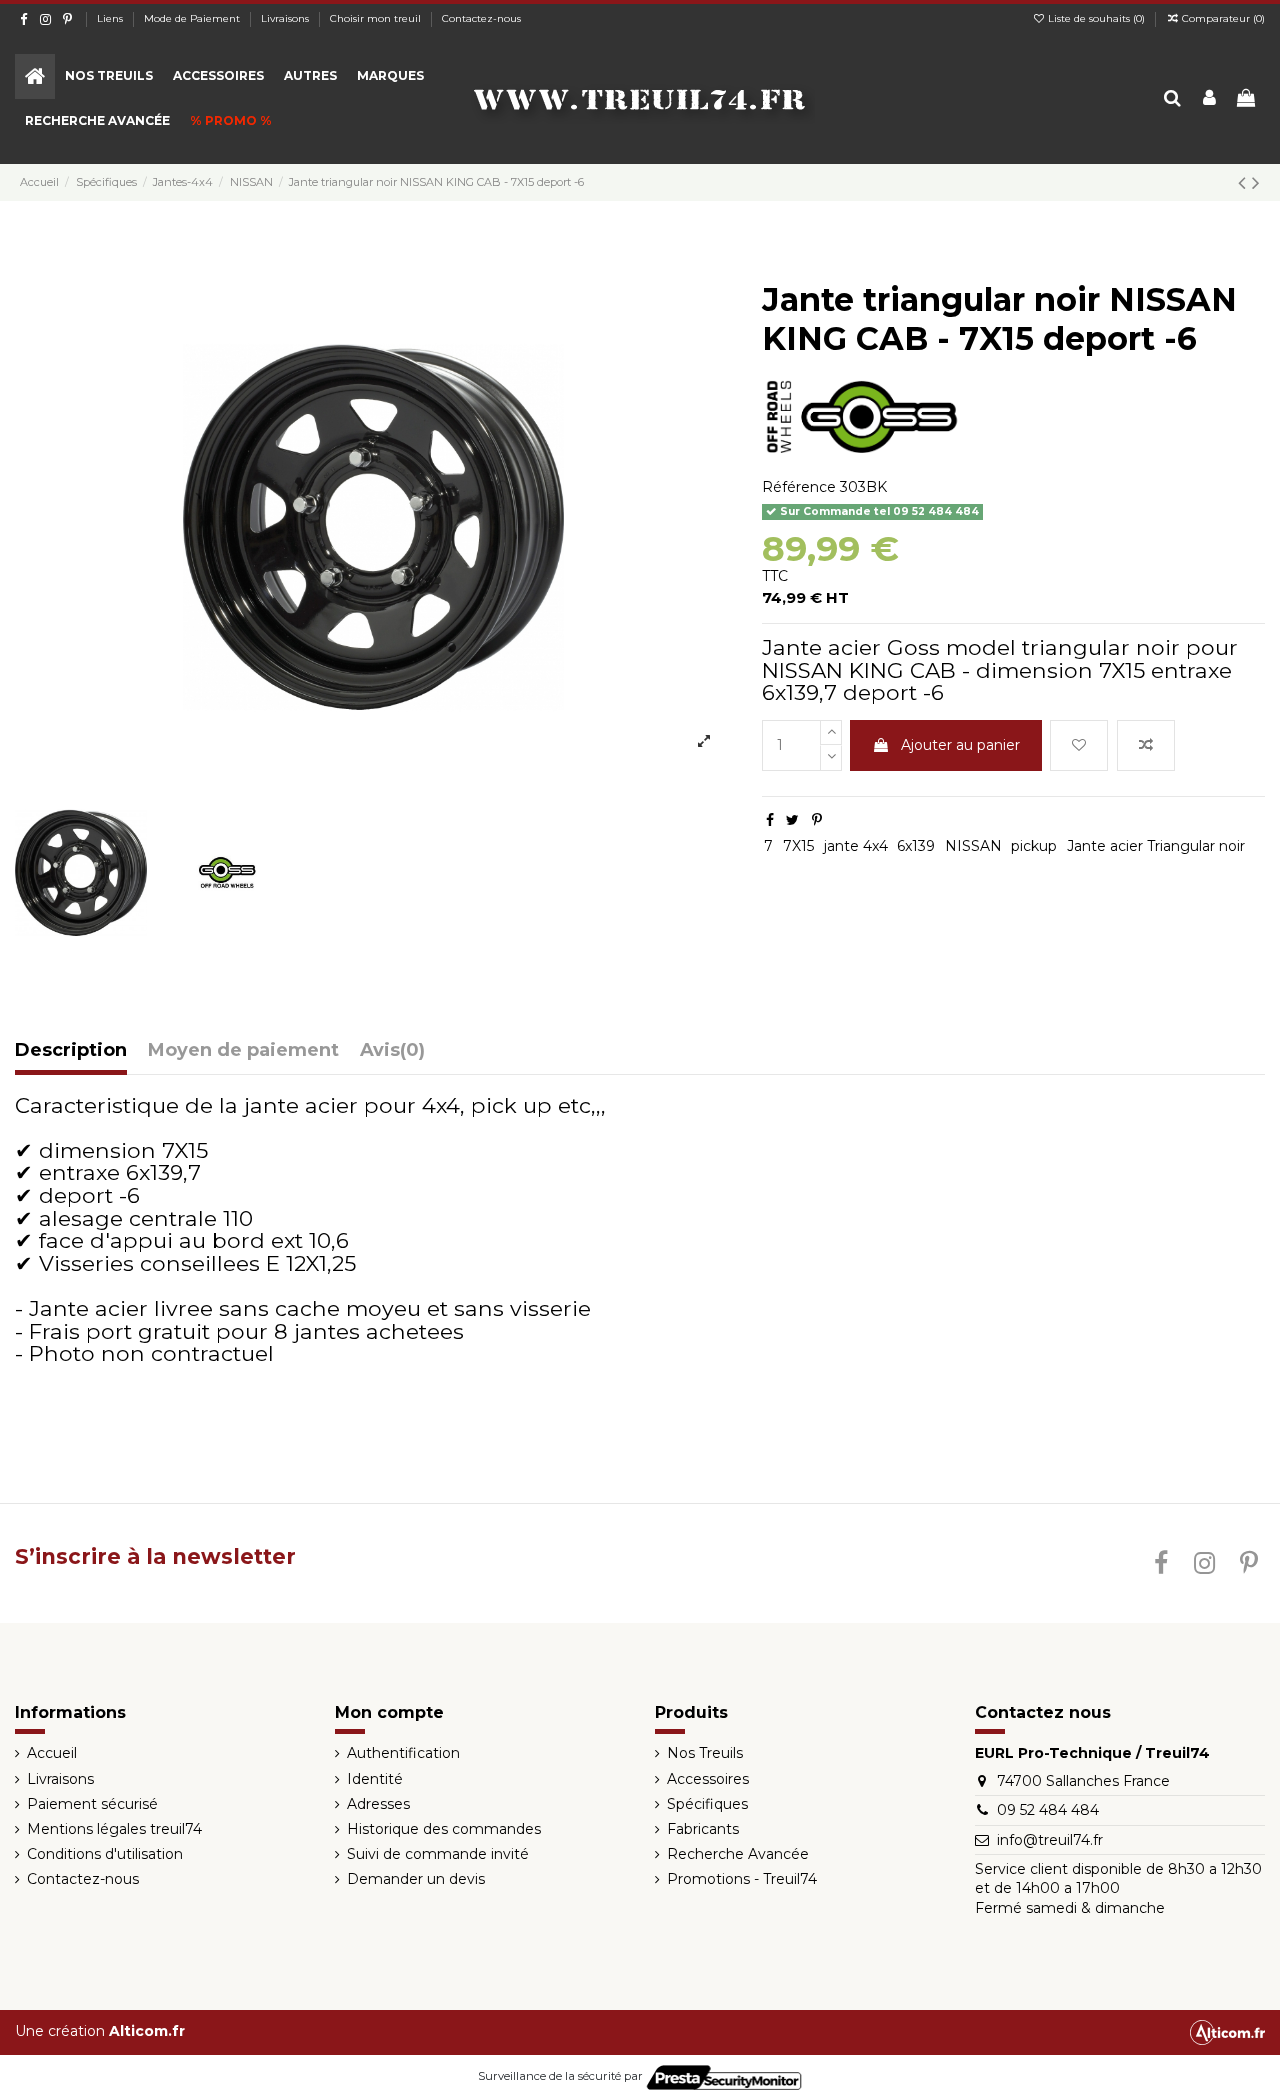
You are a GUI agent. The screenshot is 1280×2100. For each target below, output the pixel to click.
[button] (109, 76)
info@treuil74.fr (1050, 1840)
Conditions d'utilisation (105, 1854)
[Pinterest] (817, 820)
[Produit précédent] (1245, 182)
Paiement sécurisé (92, 1804)
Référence (799, 487)
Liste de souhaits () (1096, 18)
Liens (111, 18)
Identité (375, 1779)
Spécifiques (707, 1804)
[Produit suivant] (1256, 182)
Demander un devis (416, 1879)
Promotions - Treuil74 (742, 1879)
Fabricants (703, 1829)
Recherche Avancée (738, 1854)
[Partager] (770, 820)
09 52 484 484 (1048, 1810)
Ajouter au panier (960, 745)
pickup (1034, 846)
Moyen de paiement (243, 1051)
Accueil (52, 1753)
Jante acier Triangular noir (1156, 846)
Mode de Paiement (193, 18)
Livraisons (286, 18)
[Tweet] (792, 820)
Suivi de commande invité (438, 1854)
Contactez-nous (481, 18)
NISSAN (973, 846)
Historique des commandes (444, 1829)
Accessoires (708, 1779)
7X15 (798, 846)
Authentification (403, 1753)
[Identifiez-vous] (1209, 99)
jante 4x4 (856, 846)
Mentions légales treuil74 (114, 1829)
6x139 (916, 846)
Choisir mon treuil (377, 18)
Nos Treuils (705, 1753)
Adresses (378, 1804)
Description (71, 1051)
